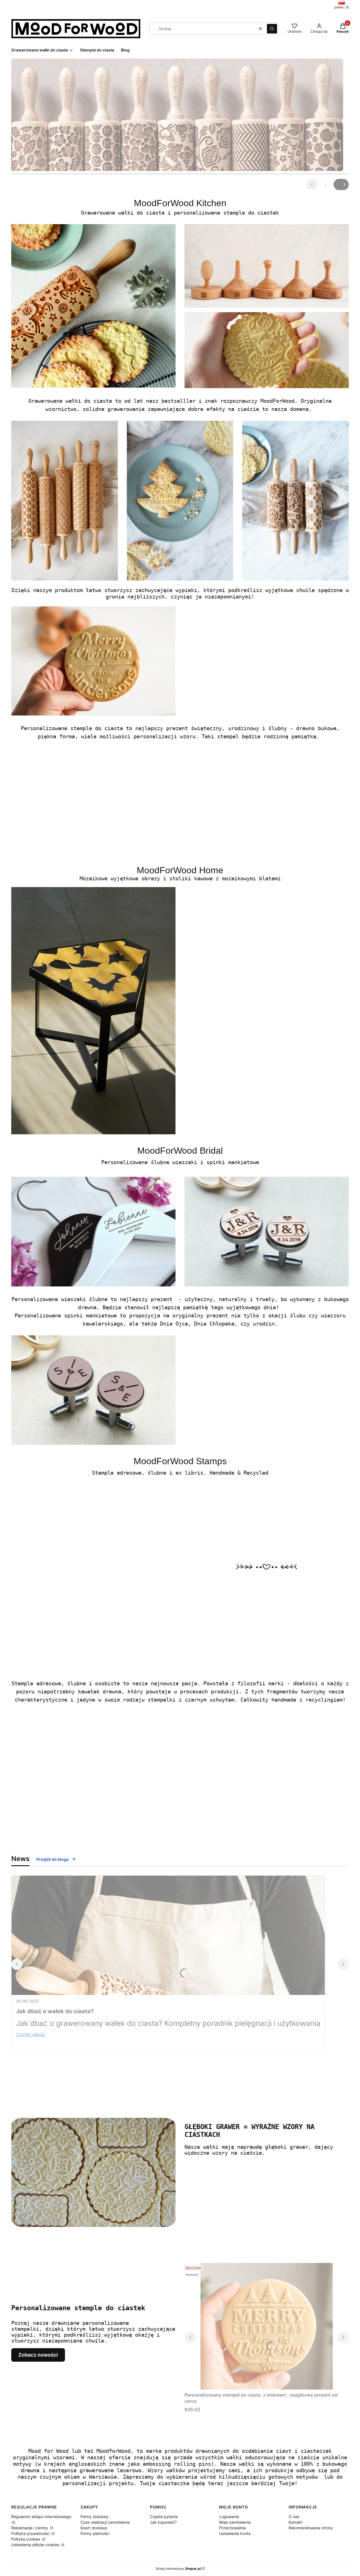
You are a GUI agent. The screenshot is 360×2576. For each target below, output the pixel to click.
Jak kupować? (163, 2522)
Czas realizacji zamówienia (105, 2522)
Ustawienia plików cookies (36, 2545)
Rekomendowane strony (311, 2528)
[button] (272, 29)
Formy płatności (95, 2533)
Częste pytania (164, 2517)
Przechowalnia (232, 2528)
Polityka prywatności (31, 2533)
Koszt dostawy (94, 2528)
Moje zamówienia (235, 2522)
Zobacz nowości (38, 2355)
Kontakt (296, 2522)
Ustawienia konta (235, 2533)
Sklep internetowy (178, 2569)
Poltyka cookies (26, 2539)
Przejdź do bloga (52, 1859)
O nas (294, 2517)
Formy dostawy (94, 2517)
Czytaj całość (31, 2034)
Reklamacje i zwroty (30, 2528)
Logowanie (229, 2517)
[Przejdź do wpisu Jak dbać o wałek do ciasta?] (168, 1935)
